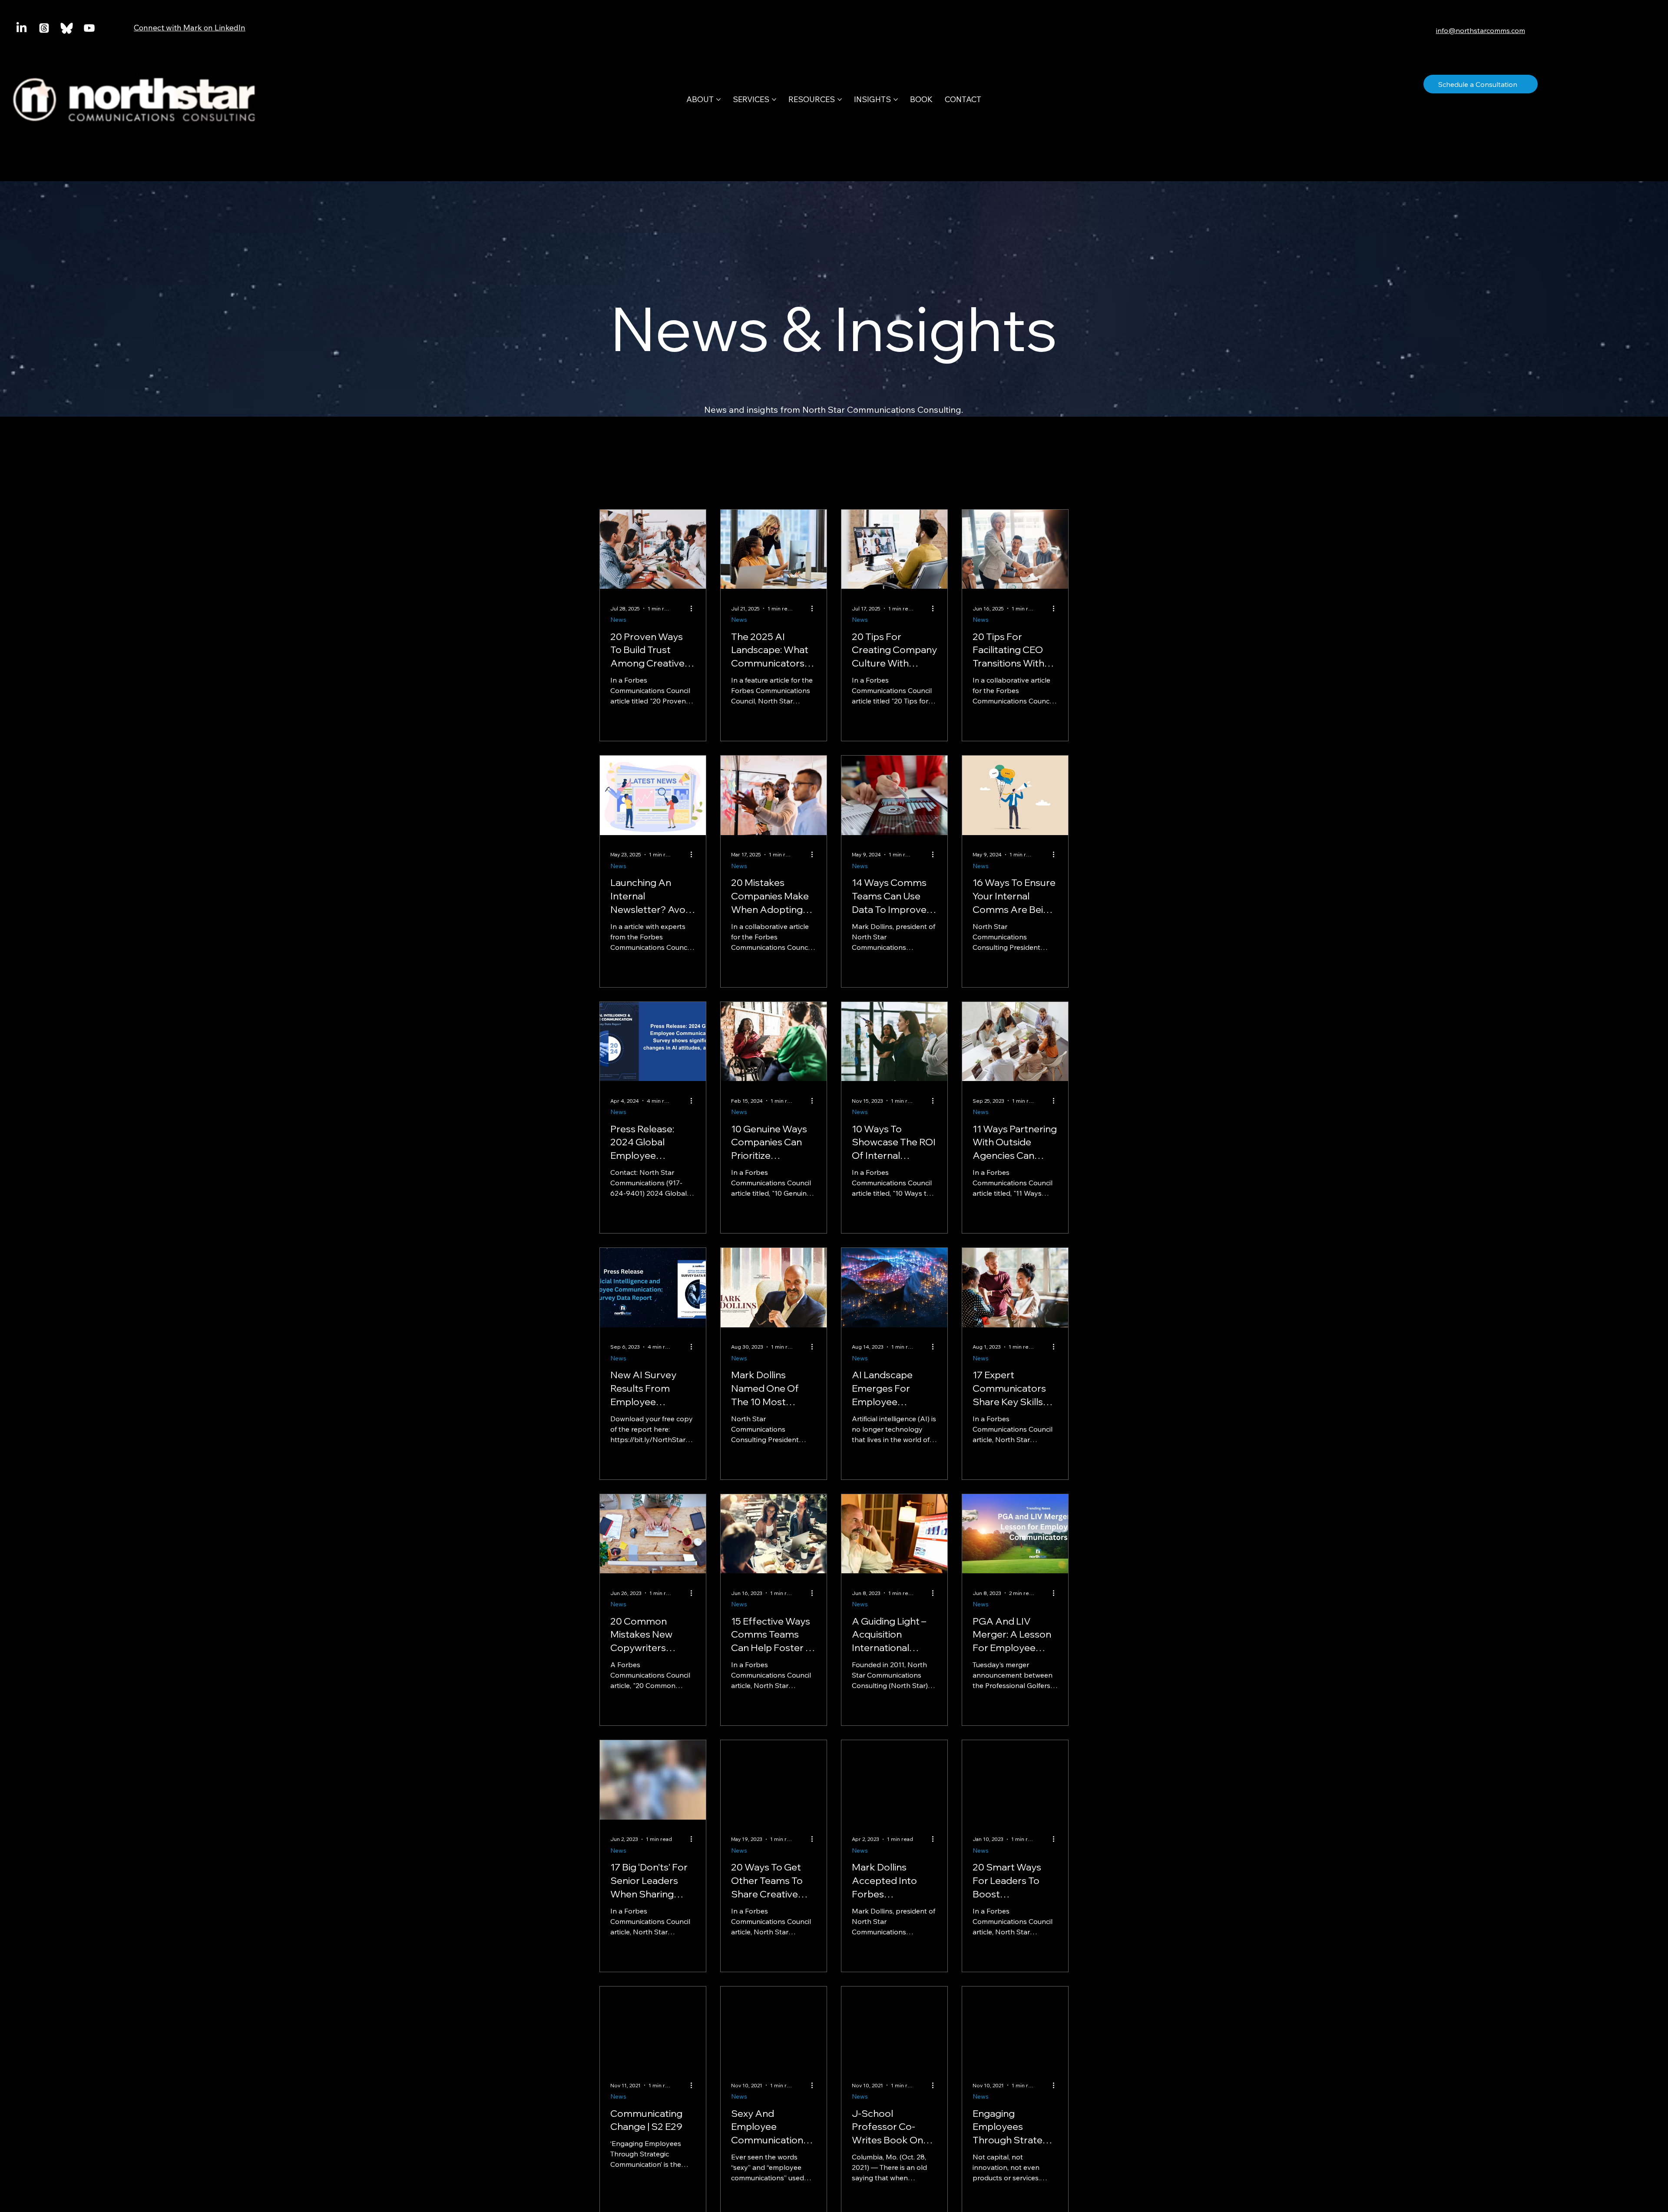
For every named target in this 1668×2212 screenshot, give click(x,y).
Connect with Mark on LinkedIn (190, 28)
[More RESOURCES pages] (840, 99)
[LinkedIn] (22, 28)
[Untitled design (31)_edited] (67, 28)
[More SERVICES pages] (774, 99)
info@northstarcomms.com (1481, 30)
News (618, 620)
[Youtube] (89, 28)
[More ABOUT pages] (718, 99)
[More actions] (694, 608)
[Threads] (44, 28)
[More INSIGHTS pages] (896, 99)
